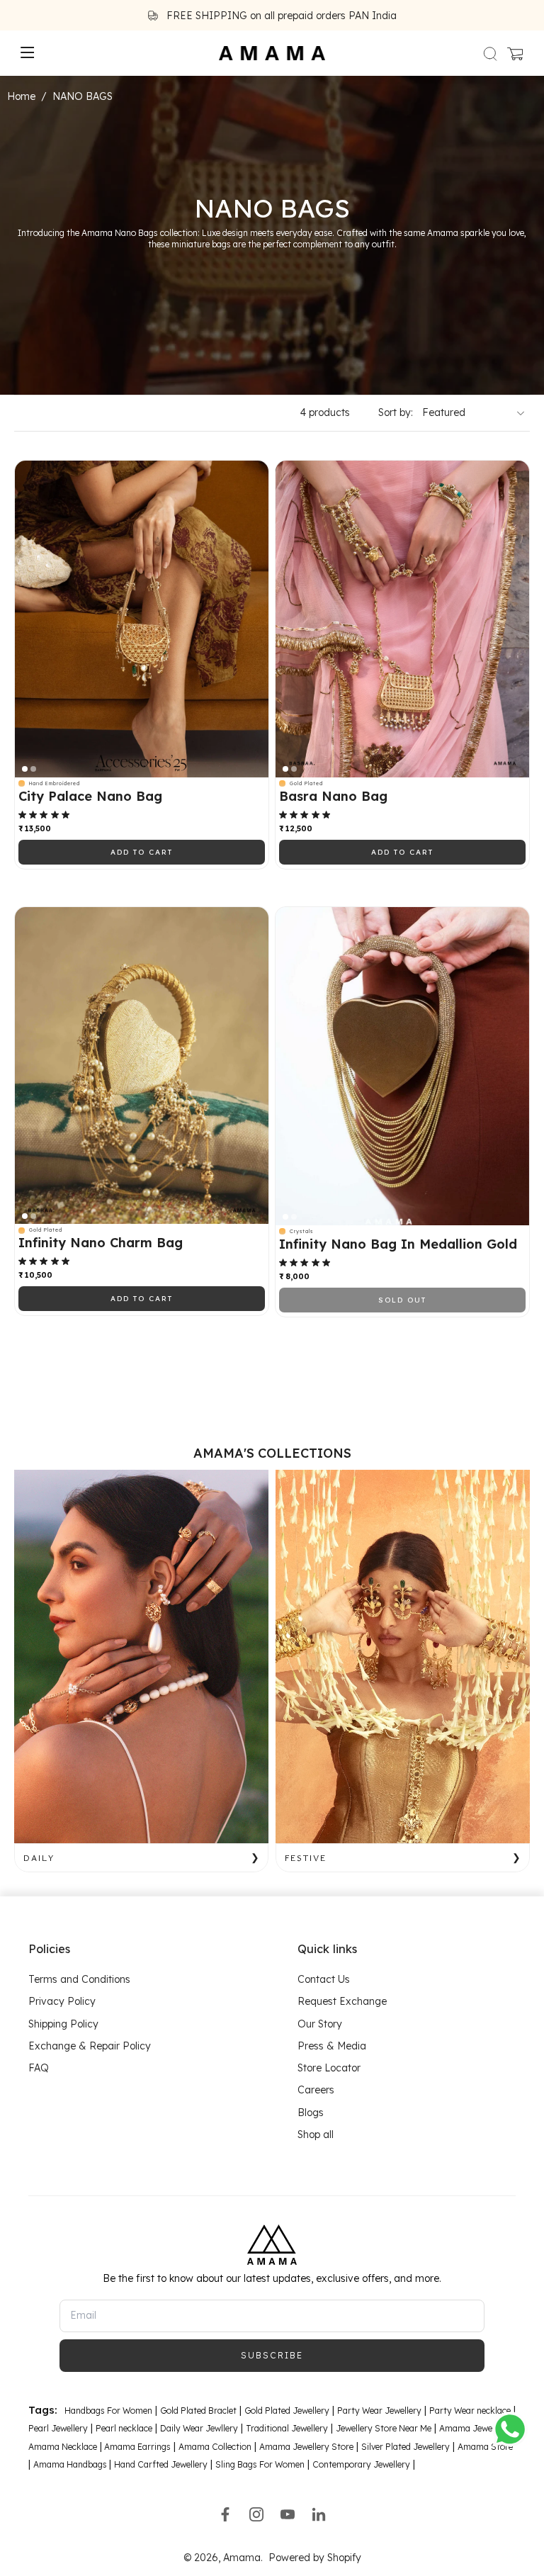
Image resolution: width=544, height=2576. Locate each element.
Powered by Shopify (315, 2558)
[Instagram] (256, 2514)
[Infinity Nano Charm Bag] (142, 1066)
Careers (316, 2090)
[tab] (25, 769)
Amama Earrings (136, 2446)
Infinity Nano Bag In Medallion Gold (398, 1244)
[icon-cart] (514, 53)
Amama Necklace (63, 2446)
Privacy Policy (62, 2001)
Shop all (316, 2135)
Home (21, 96)
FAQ (39, 2068)
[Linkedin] (319, 2514)
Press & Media (332, 2046)
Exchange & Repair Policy (90, 2046)
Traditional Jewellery (287, 2428)
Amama (242, 2558)
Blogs (311, 2112)
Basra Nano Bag (333, 797)
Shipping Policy (63, 2023)
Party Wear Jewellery (379, 2411)
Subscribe (272, 2355)
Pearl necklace (124, 2428)
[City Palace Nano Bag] (142, 619)
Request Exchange (342, 2001)
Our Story (320, 2023)
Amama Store (485, 2446)
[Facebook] (225, 2514)
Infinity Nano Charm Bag (101, 1243)
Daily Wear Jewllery (199, 2428)
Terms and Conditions (79, 1979)
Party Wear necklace (470, 2411)
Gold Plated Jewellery (287, 2411)
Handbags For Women (108, 2411)
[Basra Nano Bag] (402, 619)
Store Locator (329, 2068)
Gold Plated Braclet (198, 2411)
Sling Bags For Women (260, 2464)
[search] (490, 53)
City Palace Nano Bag (90, 797)
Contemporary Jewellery (361, 2464)
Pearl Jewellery (58, 2428)
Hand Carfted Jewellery (161, 2464)
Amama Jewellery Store (306, 2446)
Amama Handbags (71, 2464)
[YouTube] (288, 2514)
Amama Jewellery (475, 2428)
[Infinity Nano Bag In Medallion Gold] (402, 1066)
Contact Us (324, 1979)
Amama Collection (215, 2446)
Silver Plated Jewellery (406, 2446)
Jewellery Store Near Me (384, 2428)
